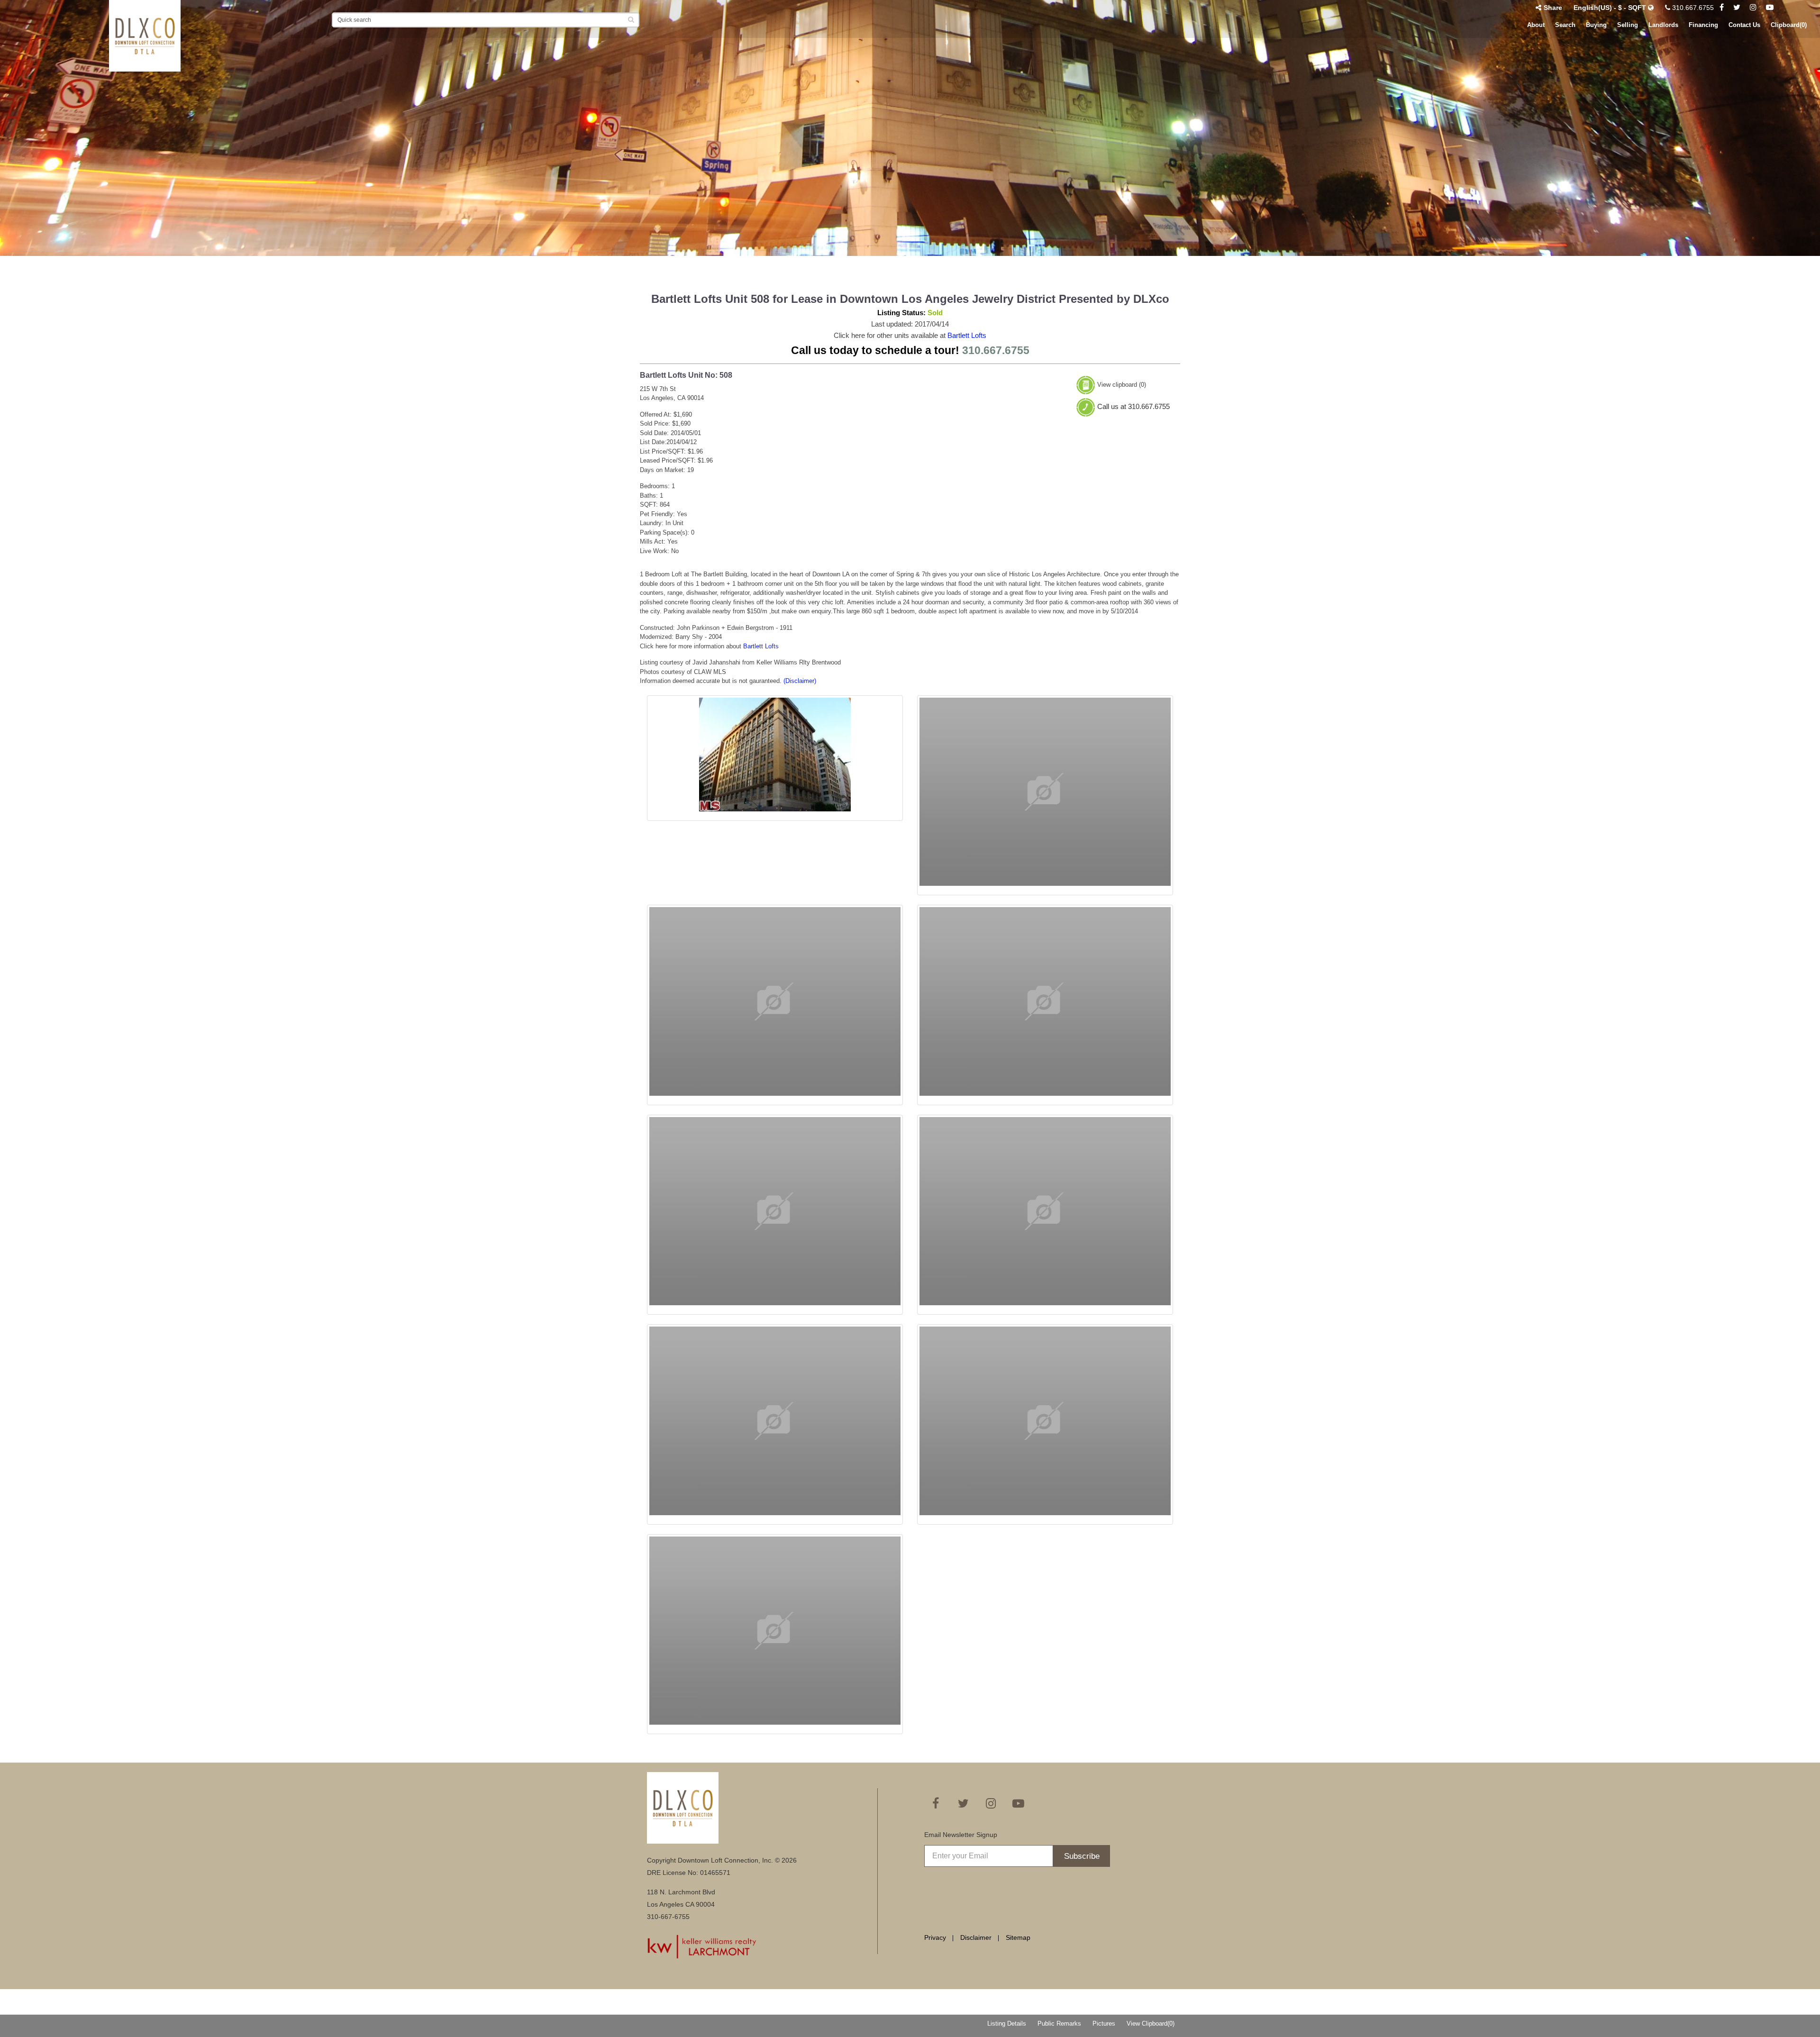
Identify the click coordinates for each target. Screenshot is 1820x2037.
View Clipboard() (1151, 2023)
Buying (1596, 25)
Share (1553, 8)
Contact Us (1744, 25)
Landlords (1663, 25)
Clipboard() (1789, 25)
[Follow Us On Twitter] (1737, 8)
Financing (1703, 25)
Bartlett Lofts (967, 335)
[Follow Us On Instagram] (1753, 8)
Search (1565, 25)
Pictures (1104, 2023)
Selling (1628, 25)
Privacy (935, 1937)
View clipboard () (1122, 385)
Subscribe (1082, 1856)
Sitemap (1018, 1937)
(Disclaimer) (800, 681)
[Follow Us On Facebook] (1722, 8)
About (1536, 25)
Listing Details (1007, 2023)
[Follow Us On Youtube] (1770, 8)
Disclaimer (976, 1937)
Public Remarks (1059, 2023)
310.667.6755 (1692, 8)
